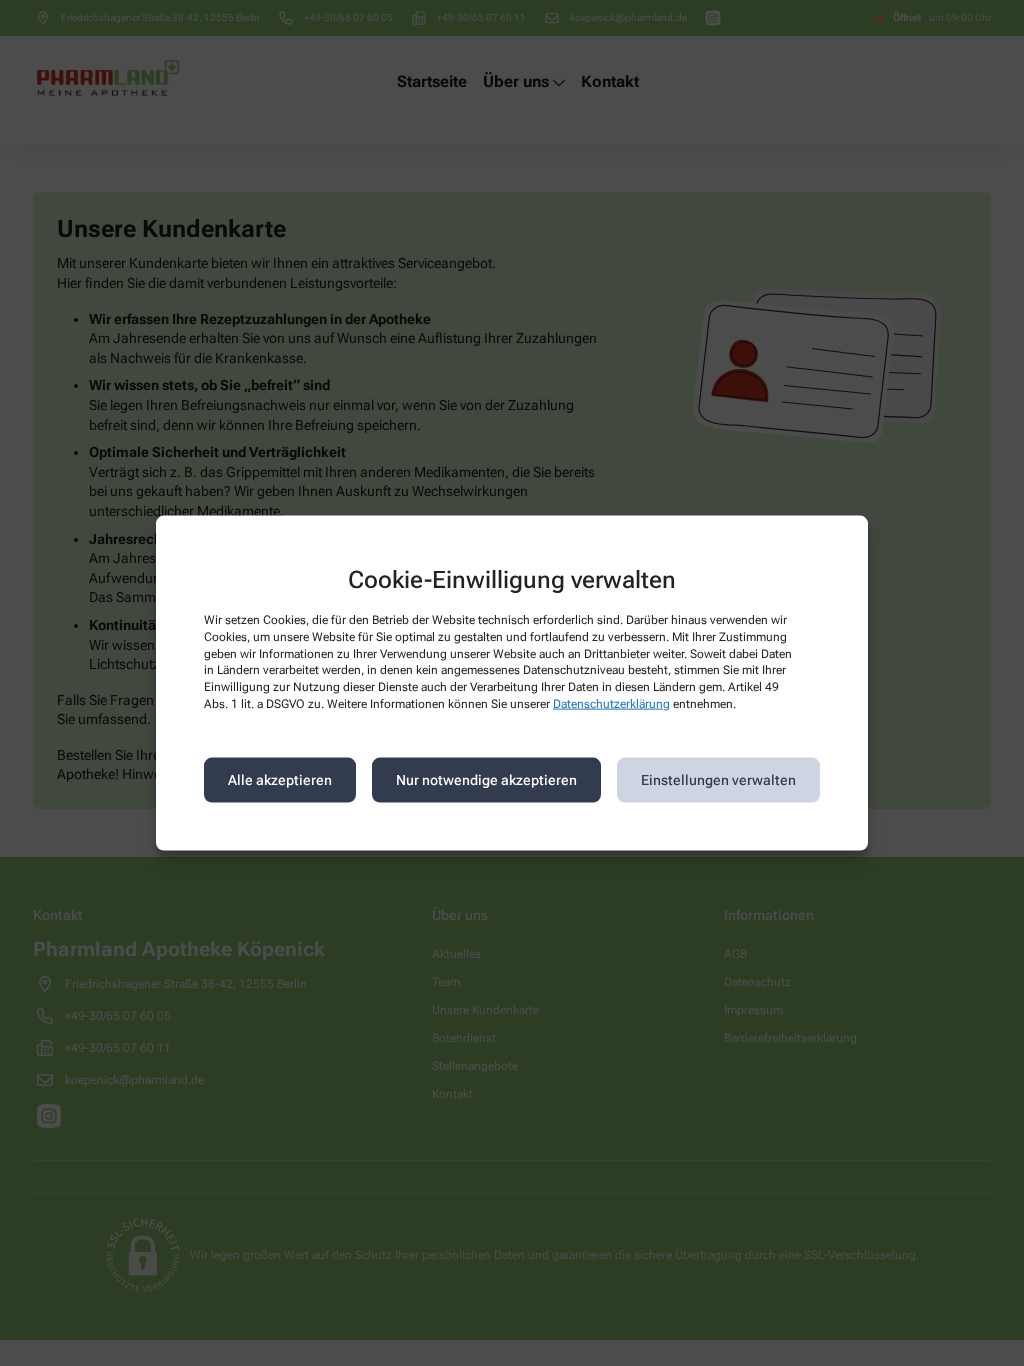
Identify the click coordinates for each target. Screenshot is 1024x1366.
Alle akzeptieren (280, 780)
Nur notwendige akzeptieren (486, 780)
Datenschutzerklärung (611, 704)
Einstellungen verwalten (718, 780)
